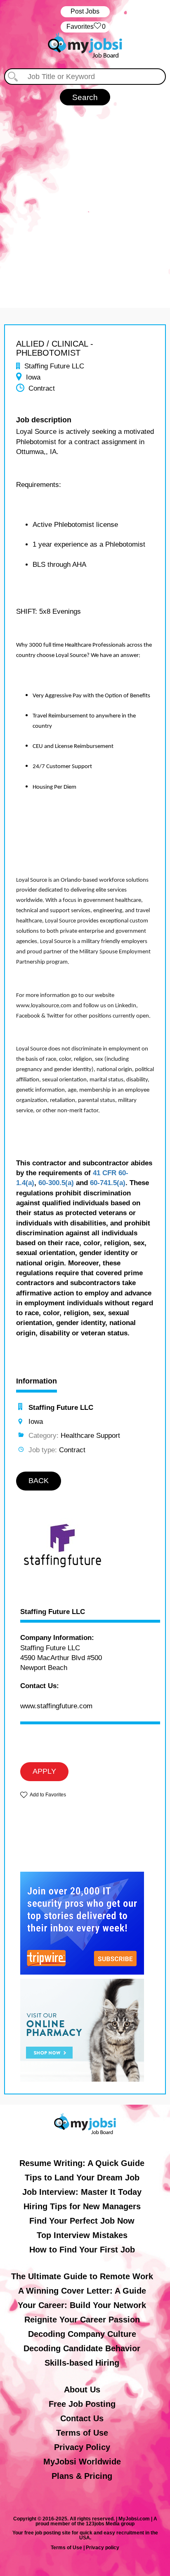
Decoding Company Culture (82, 2334)
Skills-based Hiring (82, 2363)
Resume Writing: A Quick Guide (82, 2163)
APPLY (44, 1771)
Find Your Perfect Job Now (82, 2221)
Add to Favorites (48, 1795)
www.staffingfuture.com (56, 1706)
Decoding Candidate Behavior (82, 2348)
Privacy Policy (82, 2447)
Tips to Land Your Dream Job (82, 2178)
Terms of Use (82, 2433)
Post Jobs (85, 11)
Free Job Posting (82, 2404)
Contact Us (82, 2418)
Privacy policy (103, 2548)
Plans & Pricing (82, 2476)
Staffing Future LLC (53, 1612)
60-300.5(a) (56, 1183)
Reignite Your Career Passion (82, 2320)
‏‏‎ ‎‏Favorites (85, 27)
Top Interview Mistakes (82, 2235)
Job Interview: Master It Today (82, 2192)
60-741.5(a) (108, 1183)
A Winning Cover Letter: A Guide (82, 2291)
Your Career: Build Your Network (82, 2305)
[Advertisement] (85, 203)
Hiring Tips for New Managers (82, 2206)
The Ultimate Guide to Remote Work (82, 2276)
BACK (39, 1481)
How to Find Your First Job (82, 2250)
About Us (82, 2390)
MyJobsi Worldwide (82, 2462)
